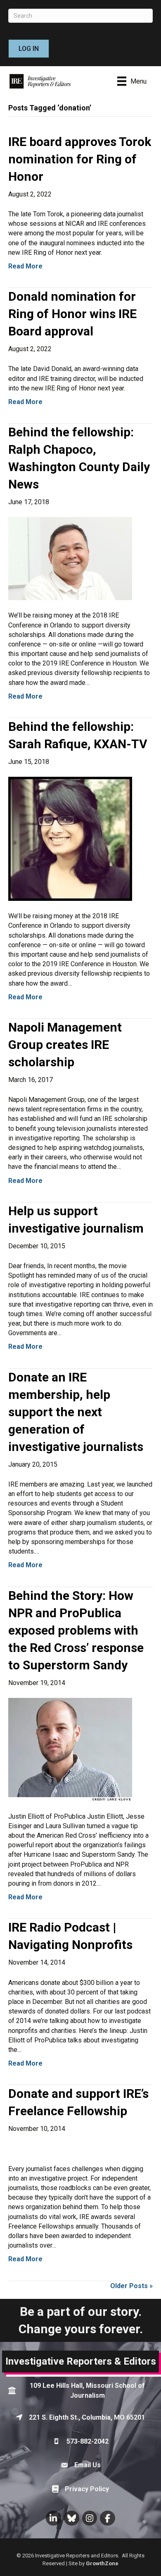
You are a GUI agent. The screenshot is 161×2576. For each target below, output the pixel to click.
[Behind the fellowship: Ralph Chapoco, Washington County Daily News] (70, 558)
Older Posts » (131, 2286)
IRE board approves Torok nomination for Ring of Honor (80, 159)
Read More (25, 266)
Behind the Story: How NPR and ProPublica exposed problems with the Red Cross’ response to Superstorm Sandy (76, 1630)
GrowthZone (102, 2563)
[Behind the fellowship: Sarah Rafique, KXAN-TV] (70, 838)
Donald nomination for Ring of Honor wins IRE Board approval (72, 314)
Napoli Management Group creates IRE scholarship (65, 1045)
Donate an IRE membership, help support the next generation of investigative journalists (76, 1412)
